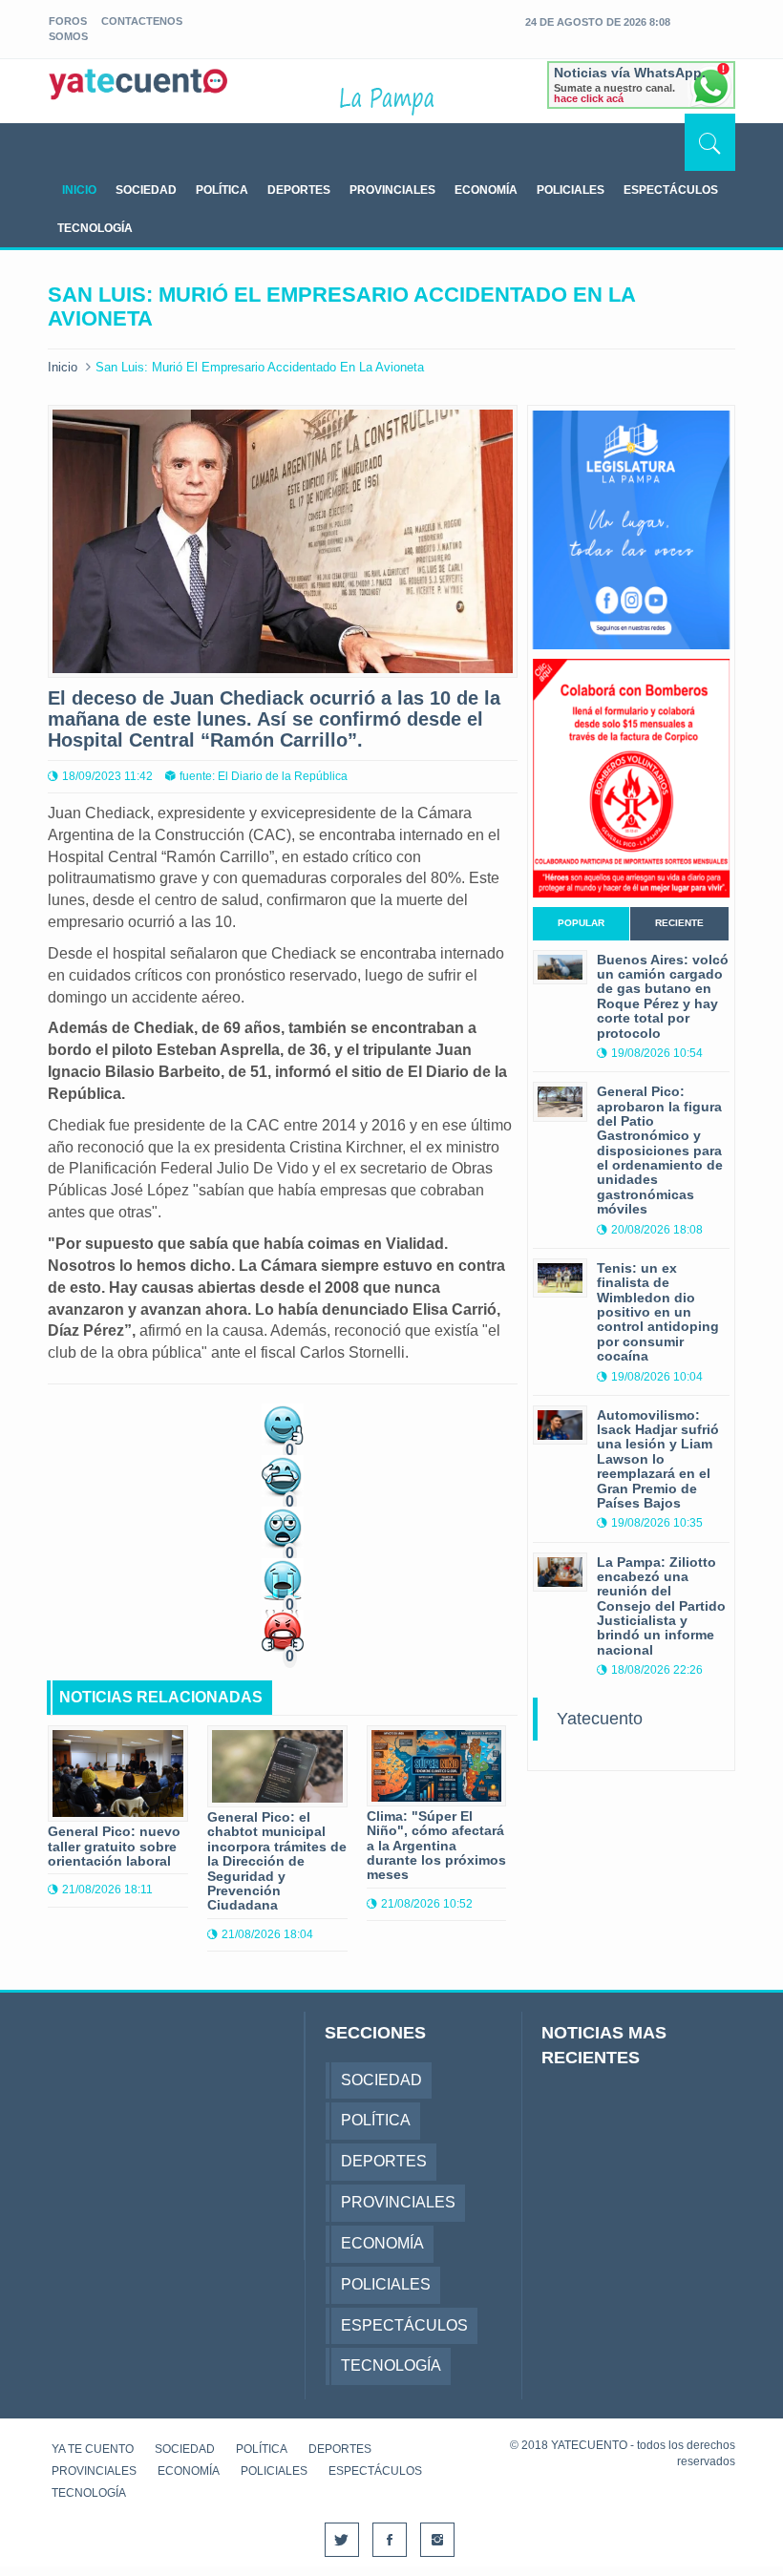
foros (68, 21)
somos (68, 36)
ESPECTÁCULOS (671, 190)
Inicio (63, 367)
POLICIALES (571, 190)
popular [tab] (581, 923)
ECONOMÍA (486, 190)
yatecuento (138, 95)
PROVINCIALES (392, 190)
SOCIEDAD (146, 190)
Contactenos (142, 21)
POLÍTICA (222, 190)
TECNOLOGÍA (95, 228)
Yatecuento (600, 1719)
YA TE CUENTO (93, 2449)
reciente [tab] (679, 923)
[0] (283, 1423)
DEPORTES (299, 190)
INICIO (79, 190)
